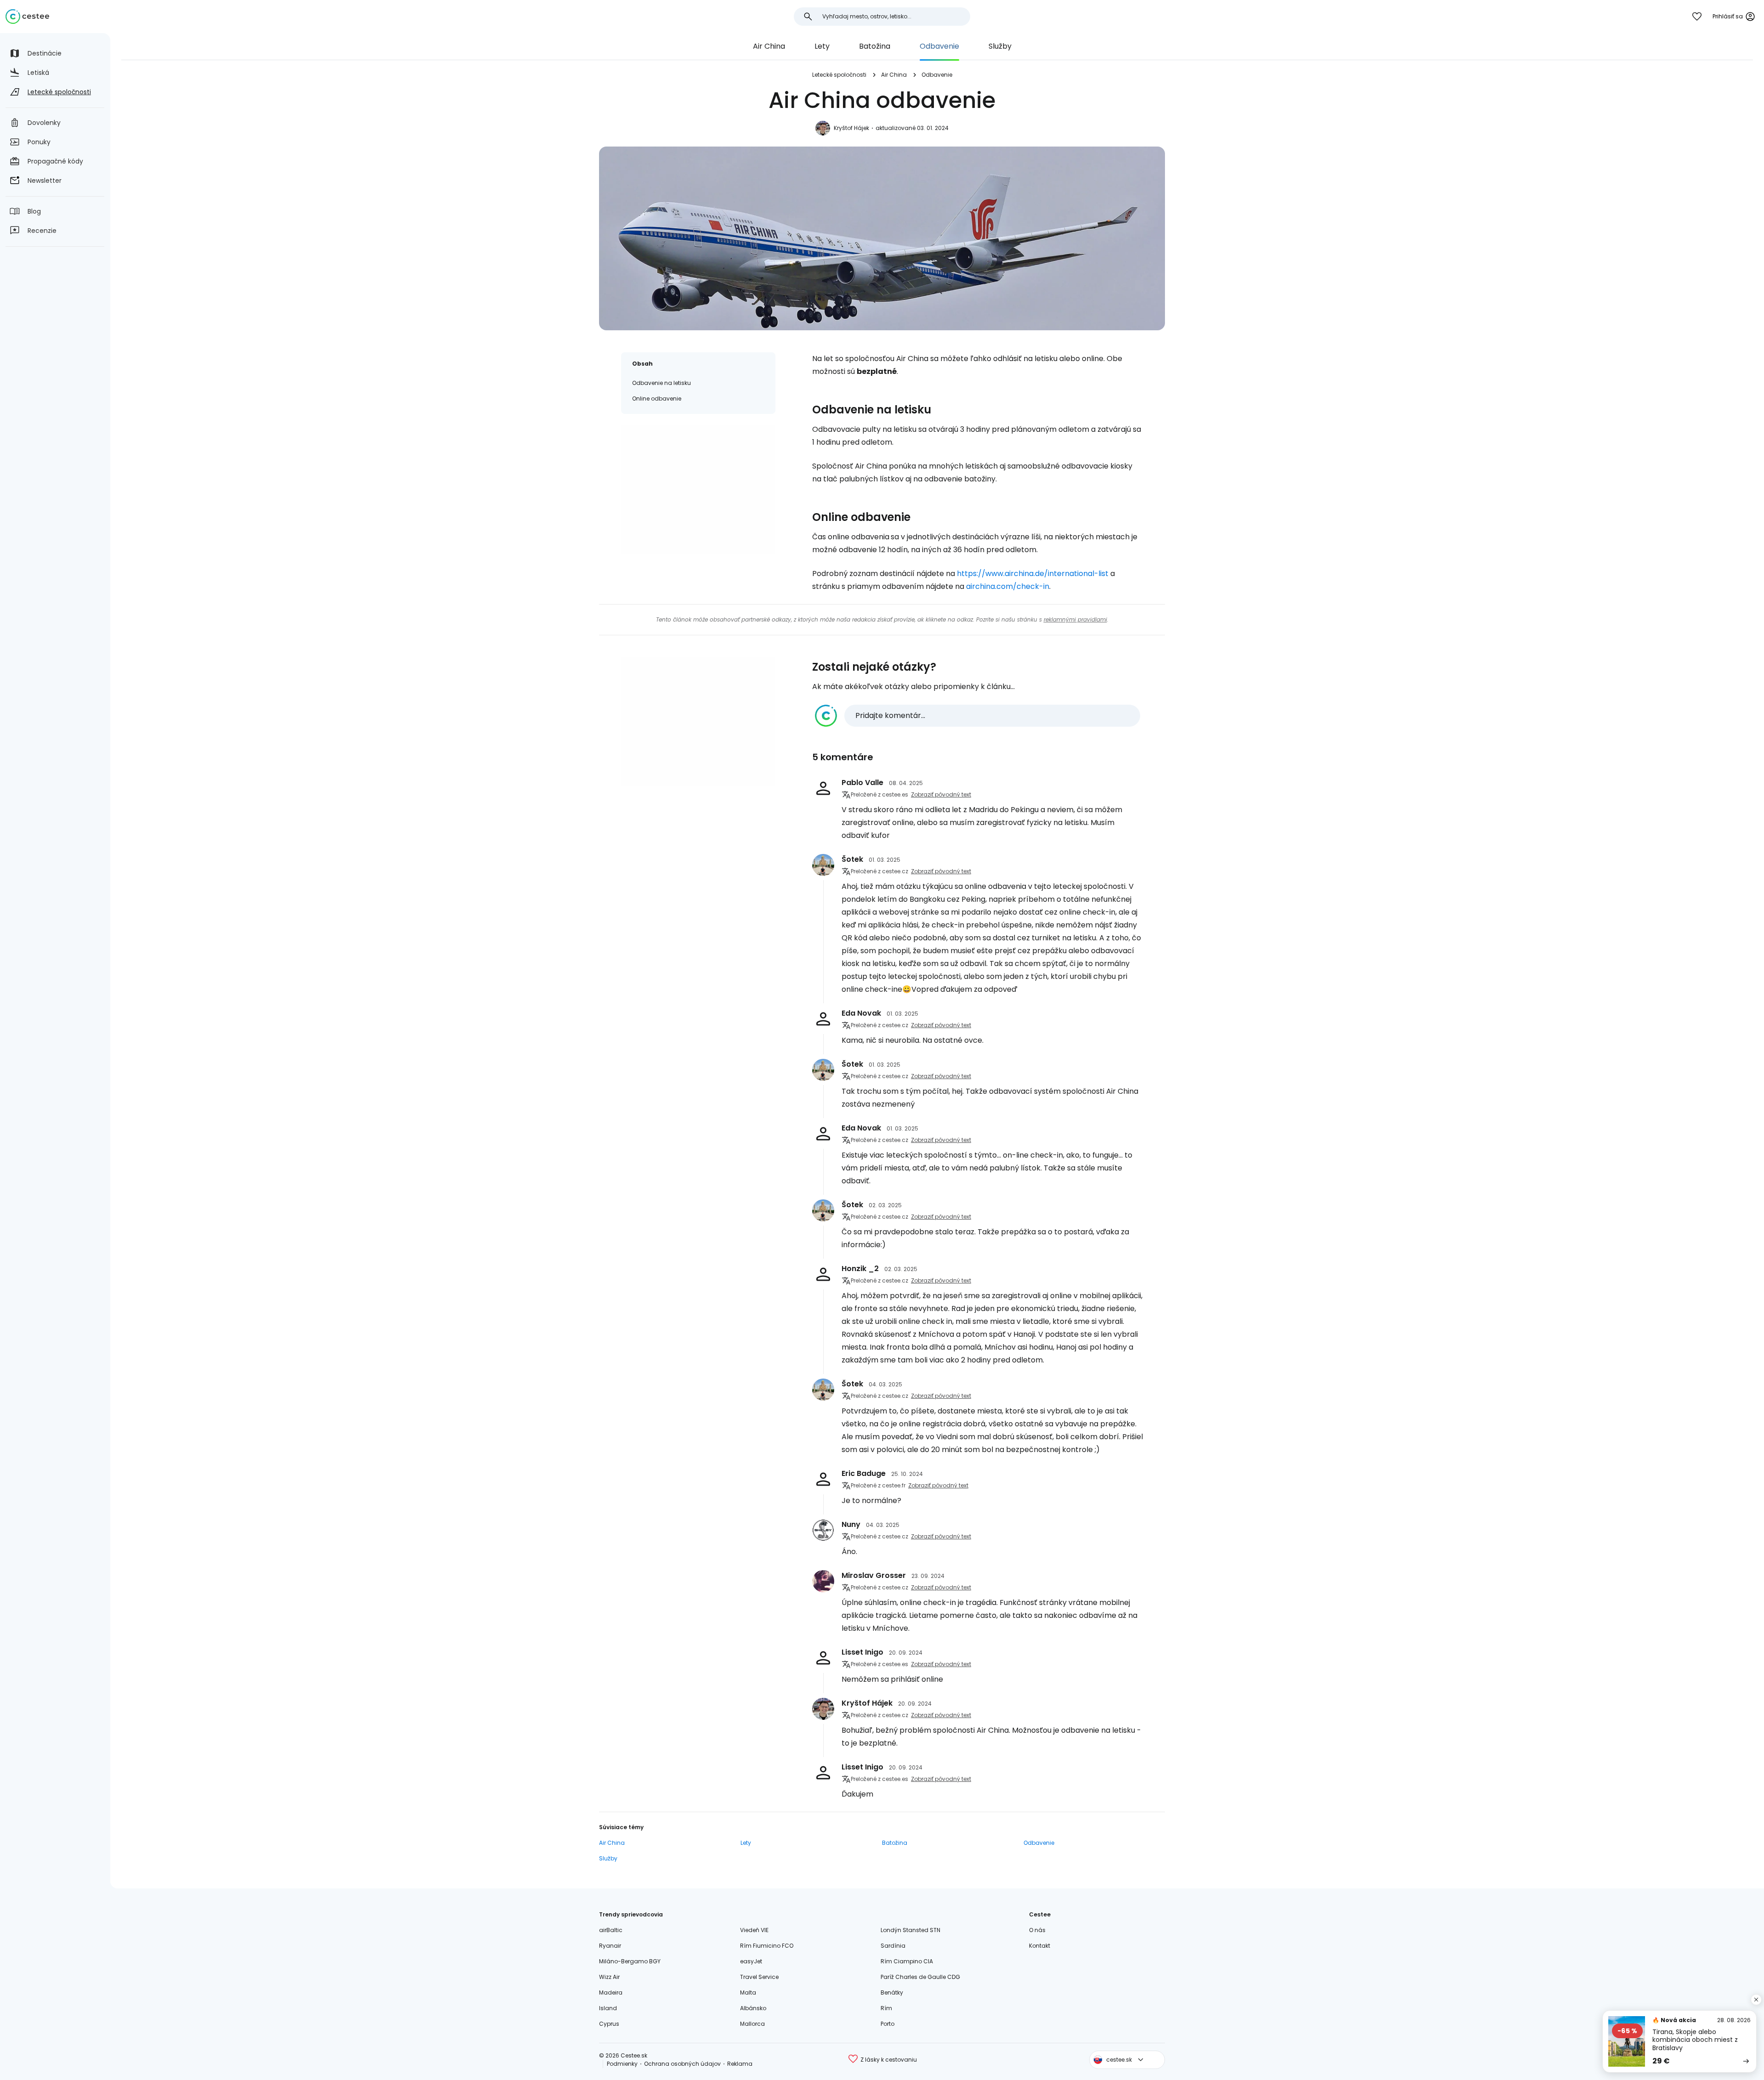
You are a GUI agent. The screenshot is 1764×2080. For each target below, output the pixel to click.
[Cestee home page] (27, 17)
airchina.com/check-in (1008, 586)
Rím (886, 2008)
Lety (822, 46)
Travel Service (759, 1977)
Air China (769, 46)
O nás (1037, 1930)
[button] (978, 716)
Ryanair (610, 1946)
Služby (1000, 46)
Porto (888, 2024)
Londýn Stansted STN (910, 1930)
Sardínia (893, 1946)
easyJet (751, 1961)
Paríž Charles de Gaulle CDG (920, 1977)
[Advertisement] (698, 489)
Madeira (611, 1992)
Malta (748, 1992)
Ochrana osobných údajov (682, 2064)
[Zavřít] (1756, 2000)
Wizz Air (609, 1977)
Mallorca (752, 2024)
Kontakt (1040, 1946)
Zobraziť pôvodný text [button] (941, 794)
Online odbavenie (657, 398)
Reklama (740, 2064)
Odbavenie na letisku (661, 383)
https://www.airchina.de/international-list (1033, 574)
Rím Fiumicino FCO (767, 1946)
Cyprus (609, 2024)
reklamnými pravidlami (1075, 619)
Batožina (875, 46)
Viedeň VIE (754, 1930)
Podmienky (622, 2064)
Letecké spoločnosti (839, 75)
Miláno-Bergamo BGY (630, 1961)
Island (608, 2008)
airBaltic (611, 1930)
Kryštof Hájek (851, 128)
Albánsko (753, 2008)
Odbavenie (939, 46)
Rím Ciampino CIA (907, 1961)
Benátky (892, 1992)
